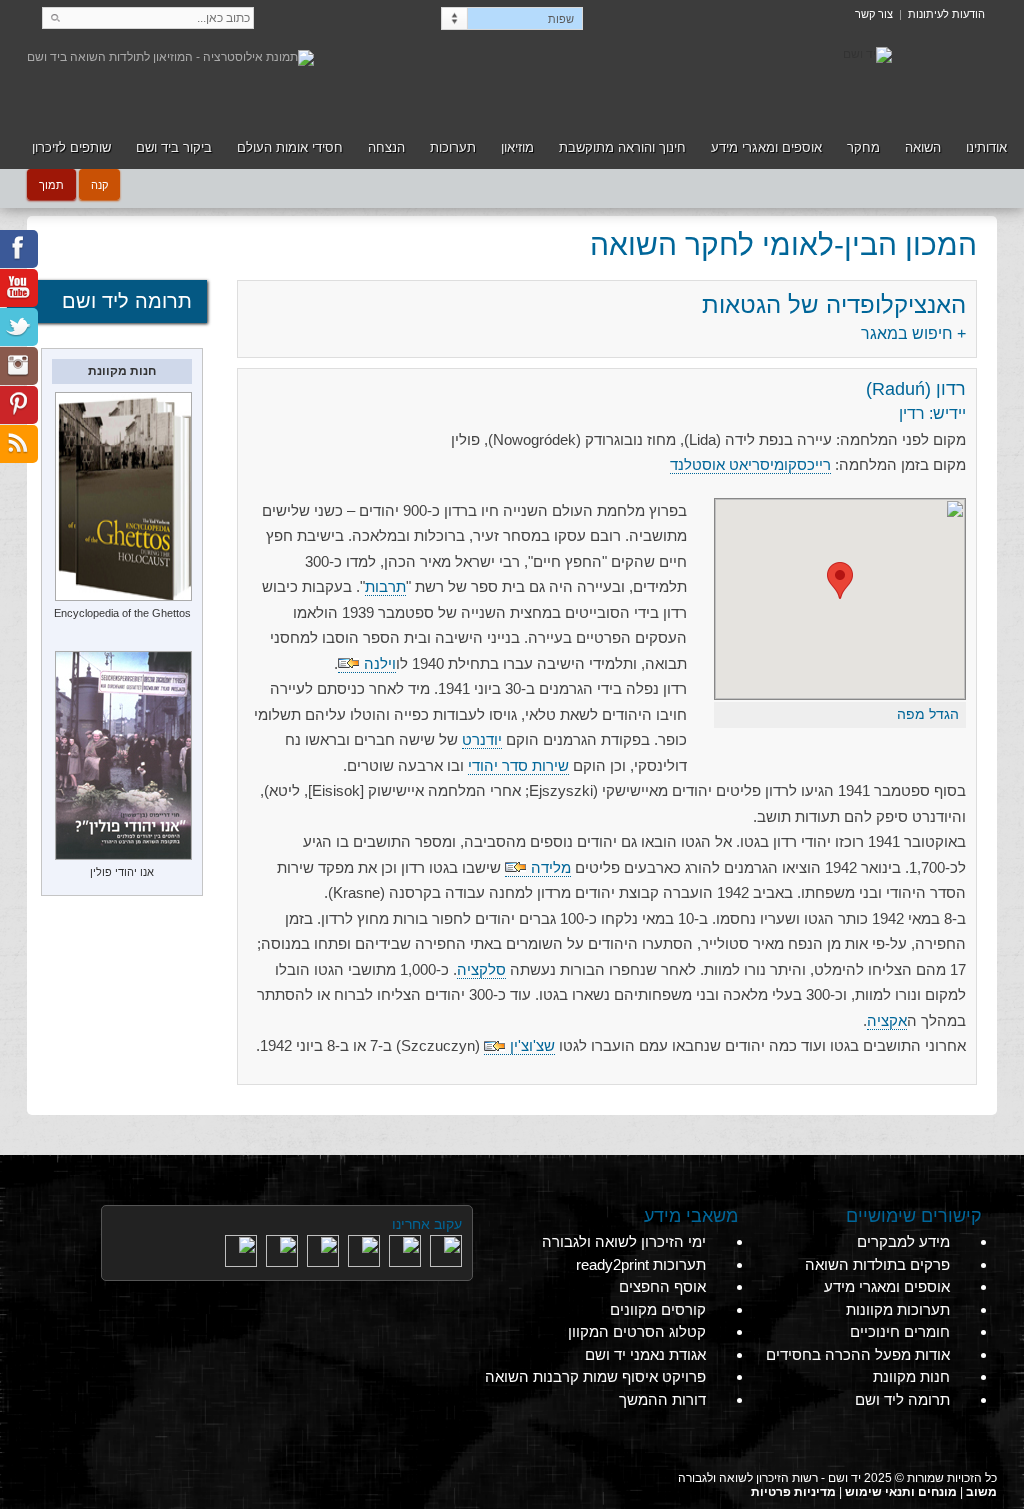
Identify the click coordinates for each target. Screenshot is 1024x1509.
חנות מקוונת (911, 1376)
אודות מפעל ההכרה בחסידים (858, 1354)
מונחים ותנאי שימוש (901, 1492)
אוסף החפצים (662, 1286)
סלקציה (481, 969)
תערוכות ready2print (641, 1264)
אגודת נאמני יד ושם (645, 1354)
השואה (923, 147)
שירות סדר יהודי (518, 765)
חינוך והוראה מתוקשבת (622, 147)
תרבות (385, 586)
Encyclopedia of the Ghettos (122, 613)
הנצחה (386, 147)
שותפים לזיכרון (71, 147)
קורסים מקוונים (658, 1309)
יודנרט (482, 739)
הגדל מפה (928, 714)
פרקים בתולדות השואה (877, 1264)
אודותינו (986, 147)
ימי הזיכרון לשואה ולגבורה (624, 1241)
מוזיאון (517, 147)
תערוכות (453, 147)
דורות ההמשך (662, 1399)
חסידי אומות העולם (290, 147)
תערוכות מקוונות (898, 1309)
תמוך (51, 184)
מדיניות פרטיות (793, 1492)
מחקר (863, 147)
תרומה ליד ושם (127, 301)
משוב (981, 1492)
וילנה (380, 663)
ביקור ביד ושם (174, 147)
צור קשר (874, 14)
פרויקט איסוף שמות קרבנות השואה (595, 1376)
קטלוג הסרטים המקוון (637, 1331)
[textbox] (148, 18)
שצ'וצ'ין (532, 1045)
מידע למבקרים (903, 1241)
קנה (99, 184)
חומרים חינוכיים (900, 1331)
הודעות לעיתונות (946, 14)
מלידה (551, 867)
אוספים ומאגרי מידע (766, 147)
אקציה (887, 1020)
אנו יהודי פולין (122, 872)
